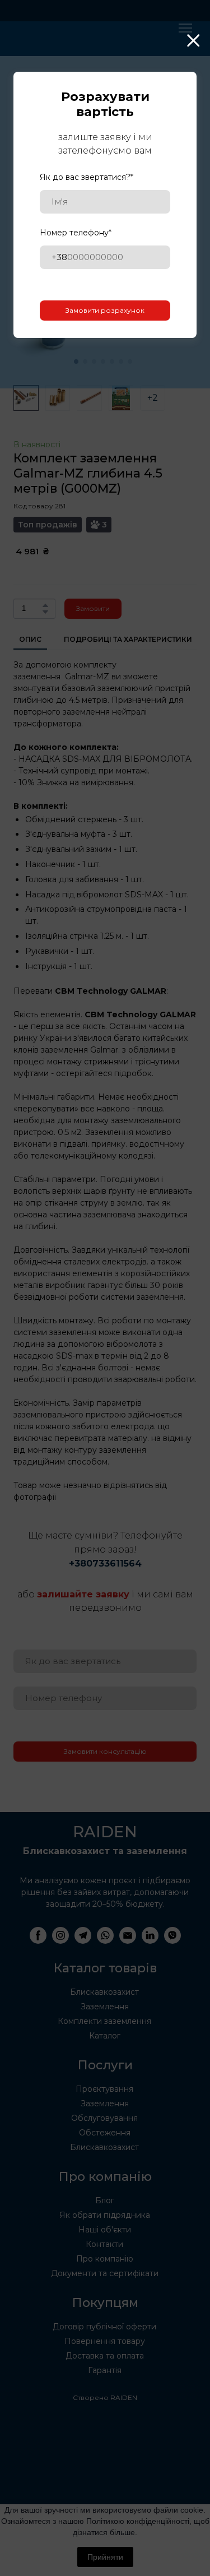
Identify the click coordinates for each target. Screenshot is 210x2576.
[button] (194, 41)
